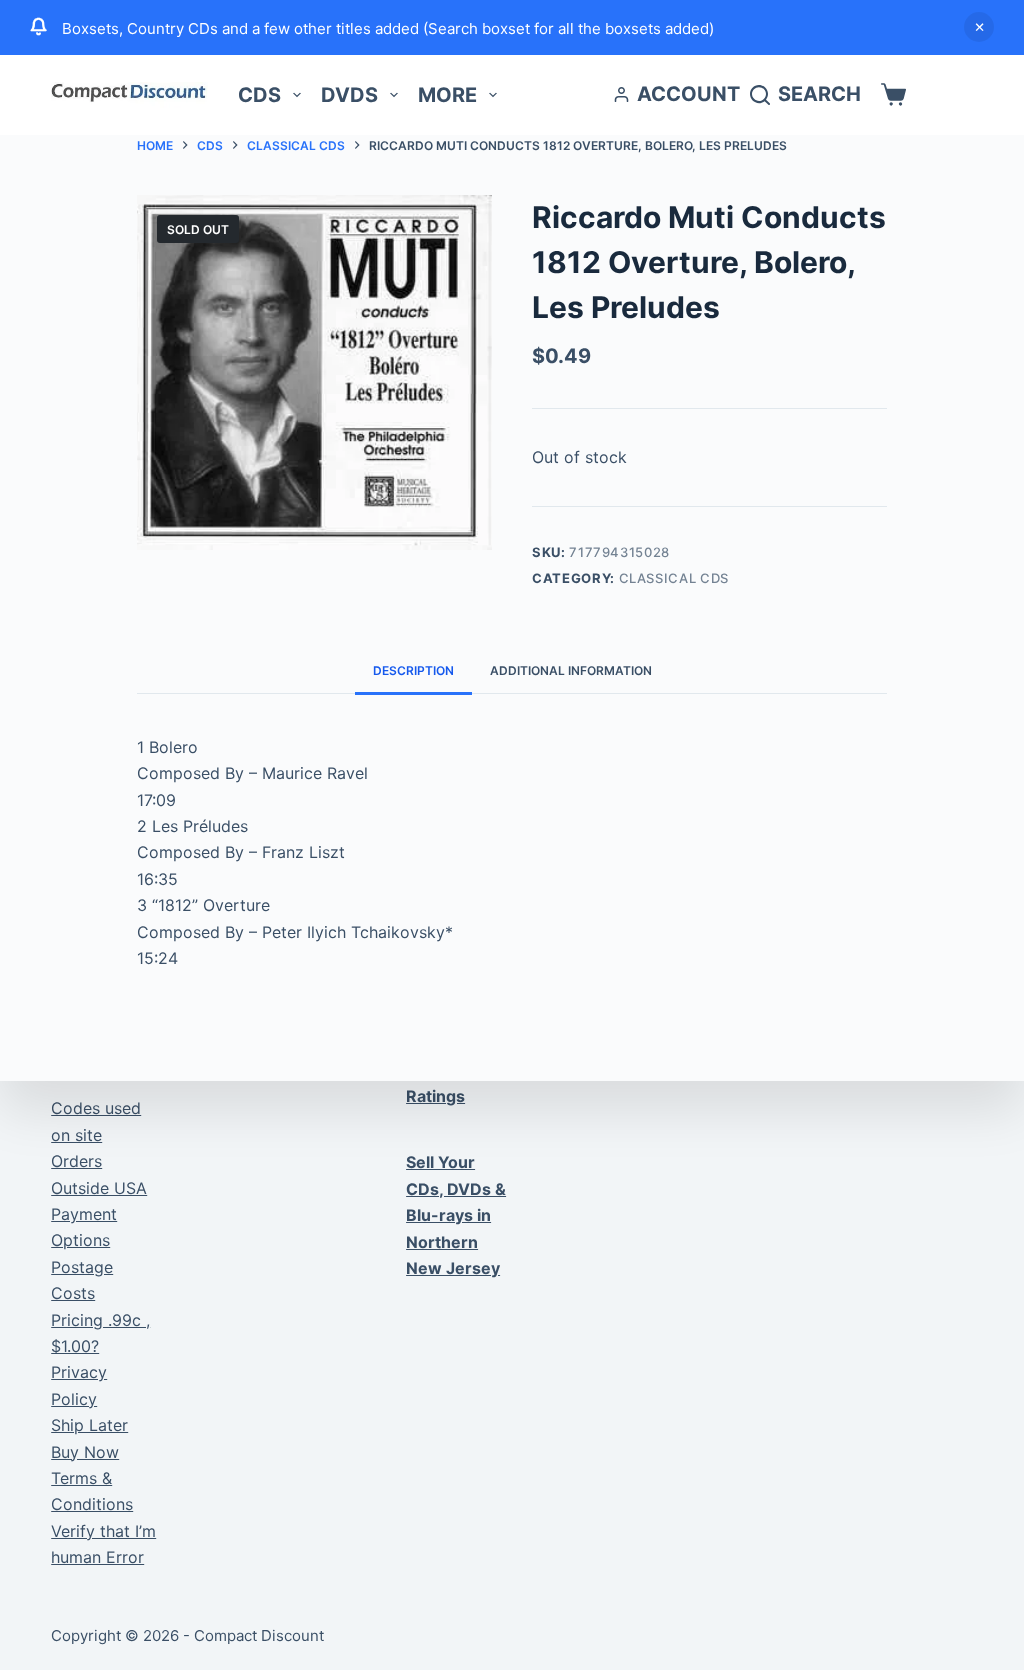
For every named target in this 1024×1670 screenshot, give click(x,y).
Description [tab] (413, 670)
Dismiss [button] (979, 27)
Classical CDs (674, 578)
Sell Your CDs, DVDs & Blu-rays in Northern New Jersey (456, 1215)
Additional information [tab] (571, 670)
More (447, 95)
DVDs (349, 95)
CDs (259, 95)
